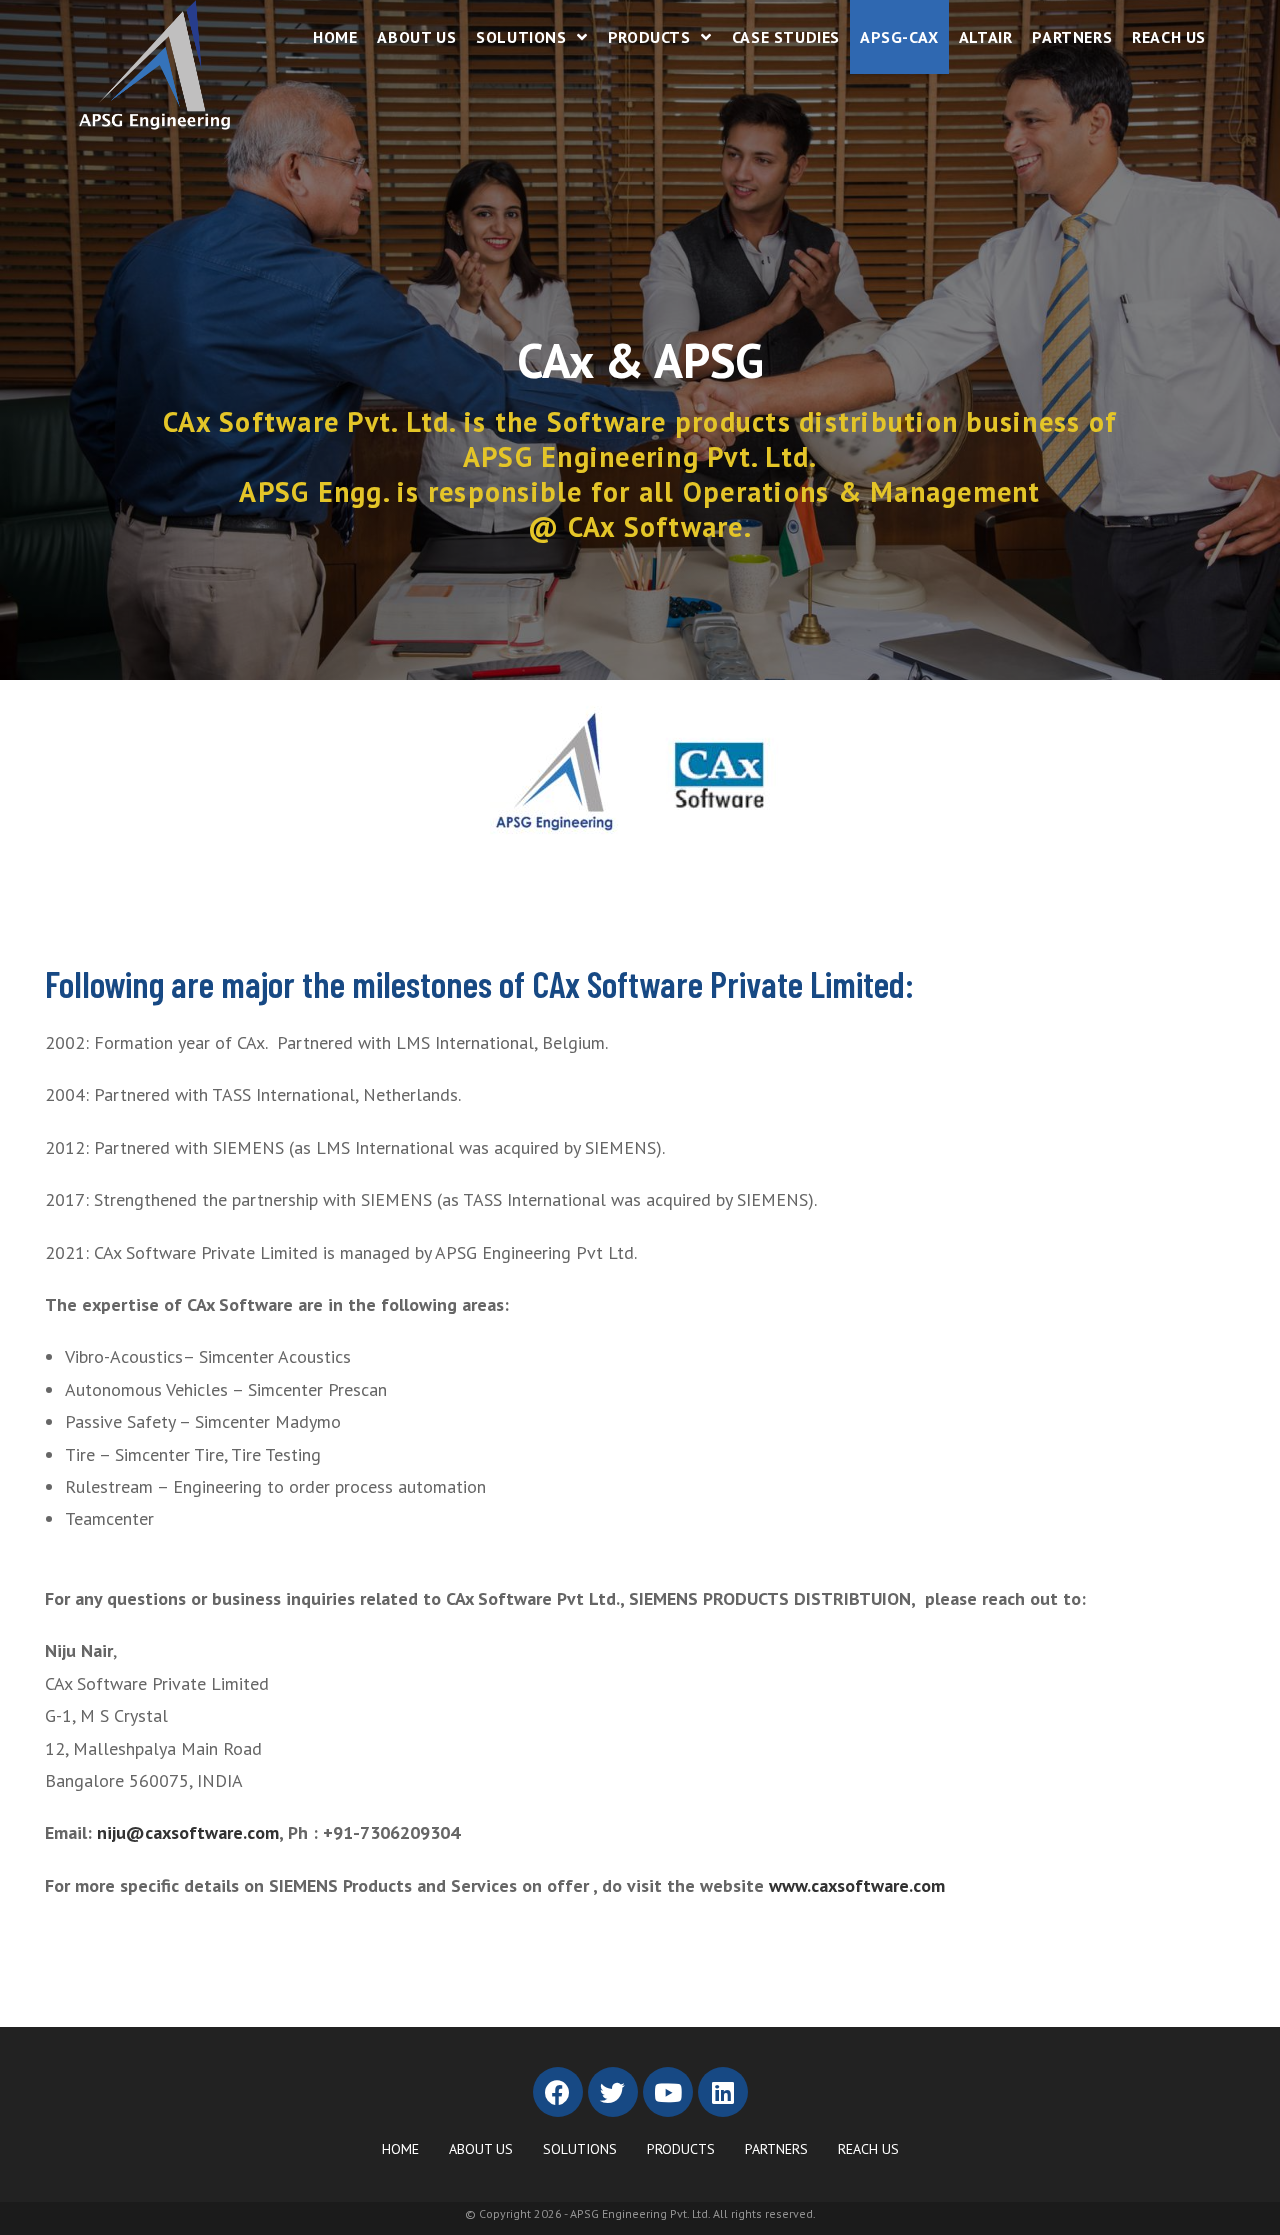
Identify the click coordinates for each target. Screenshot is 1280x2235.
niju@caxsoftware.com (188, 1832)
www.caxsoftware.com (857, 1885)
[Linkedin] (723, 2092)
